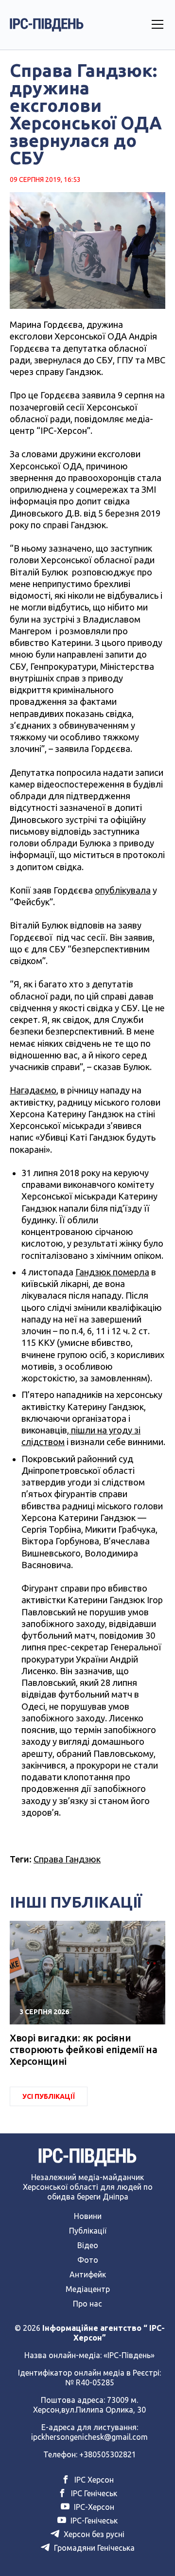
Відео (88, 2245)
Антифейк (88, 2274)
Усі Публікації (49, 2096)
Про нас (87, 2304)
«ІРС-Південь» (129, 2355)
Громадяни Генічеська (93, 2548)
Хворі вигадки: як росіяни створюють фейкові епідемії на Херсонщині (83, 2049)
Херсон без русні (93, 2534)
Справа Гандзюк (67, 1859)
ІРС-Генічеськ (93, 2521)
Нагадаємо (33, 1090)
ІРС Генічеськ (93, 2493)
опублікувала (123, 890)
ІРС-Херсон (93, 2507)
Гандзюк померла (112, 1272)
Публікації (88, 2231)
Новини (88, 2216)
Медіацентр (88, 2289)
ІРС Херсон (93, 2480)
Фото (88, 2260)
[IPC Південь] (47, 25)
